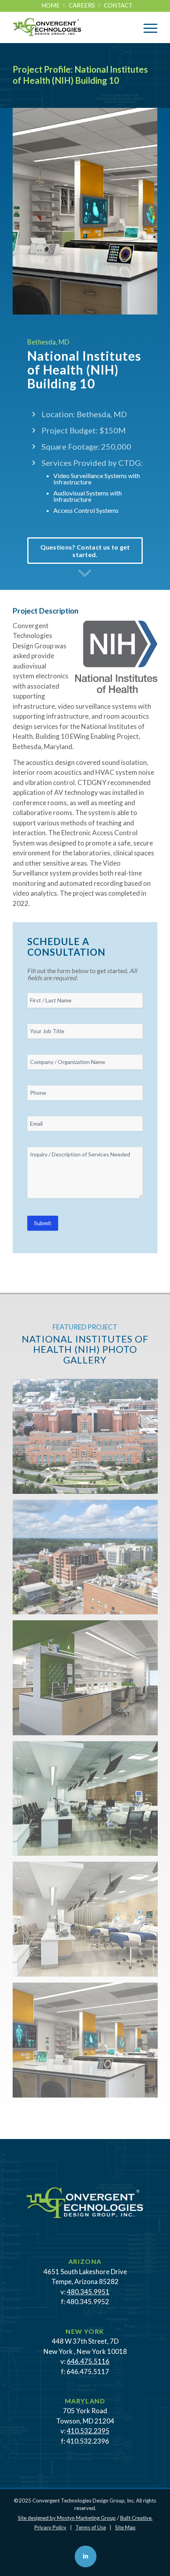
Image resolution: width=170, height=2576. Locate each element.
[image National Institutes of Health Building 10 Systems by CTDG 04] (88, 1922)
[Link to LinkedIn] (86, 2556)
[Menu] (146, 27)
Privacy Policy (50, 2527)
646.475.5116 (88, 2361)
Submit (43, 1223)
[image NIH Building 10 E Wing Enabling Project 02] (88, 1802)
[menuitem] (51, 5)
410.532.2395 (88, 2431)
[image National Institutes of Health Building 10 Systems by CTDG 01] (88, 1439)
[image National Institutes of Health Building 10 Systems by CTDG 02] (88, 1560)
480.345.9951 (88, 2292)
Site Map (125, 2527)
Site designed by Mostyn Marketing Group (67, 2518)
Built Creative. (136, 2518)
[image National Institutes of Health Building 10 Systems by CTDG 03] (88, 1681)
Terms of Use (91, 2527)
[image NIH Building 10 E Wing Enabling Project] (88, 2043)
